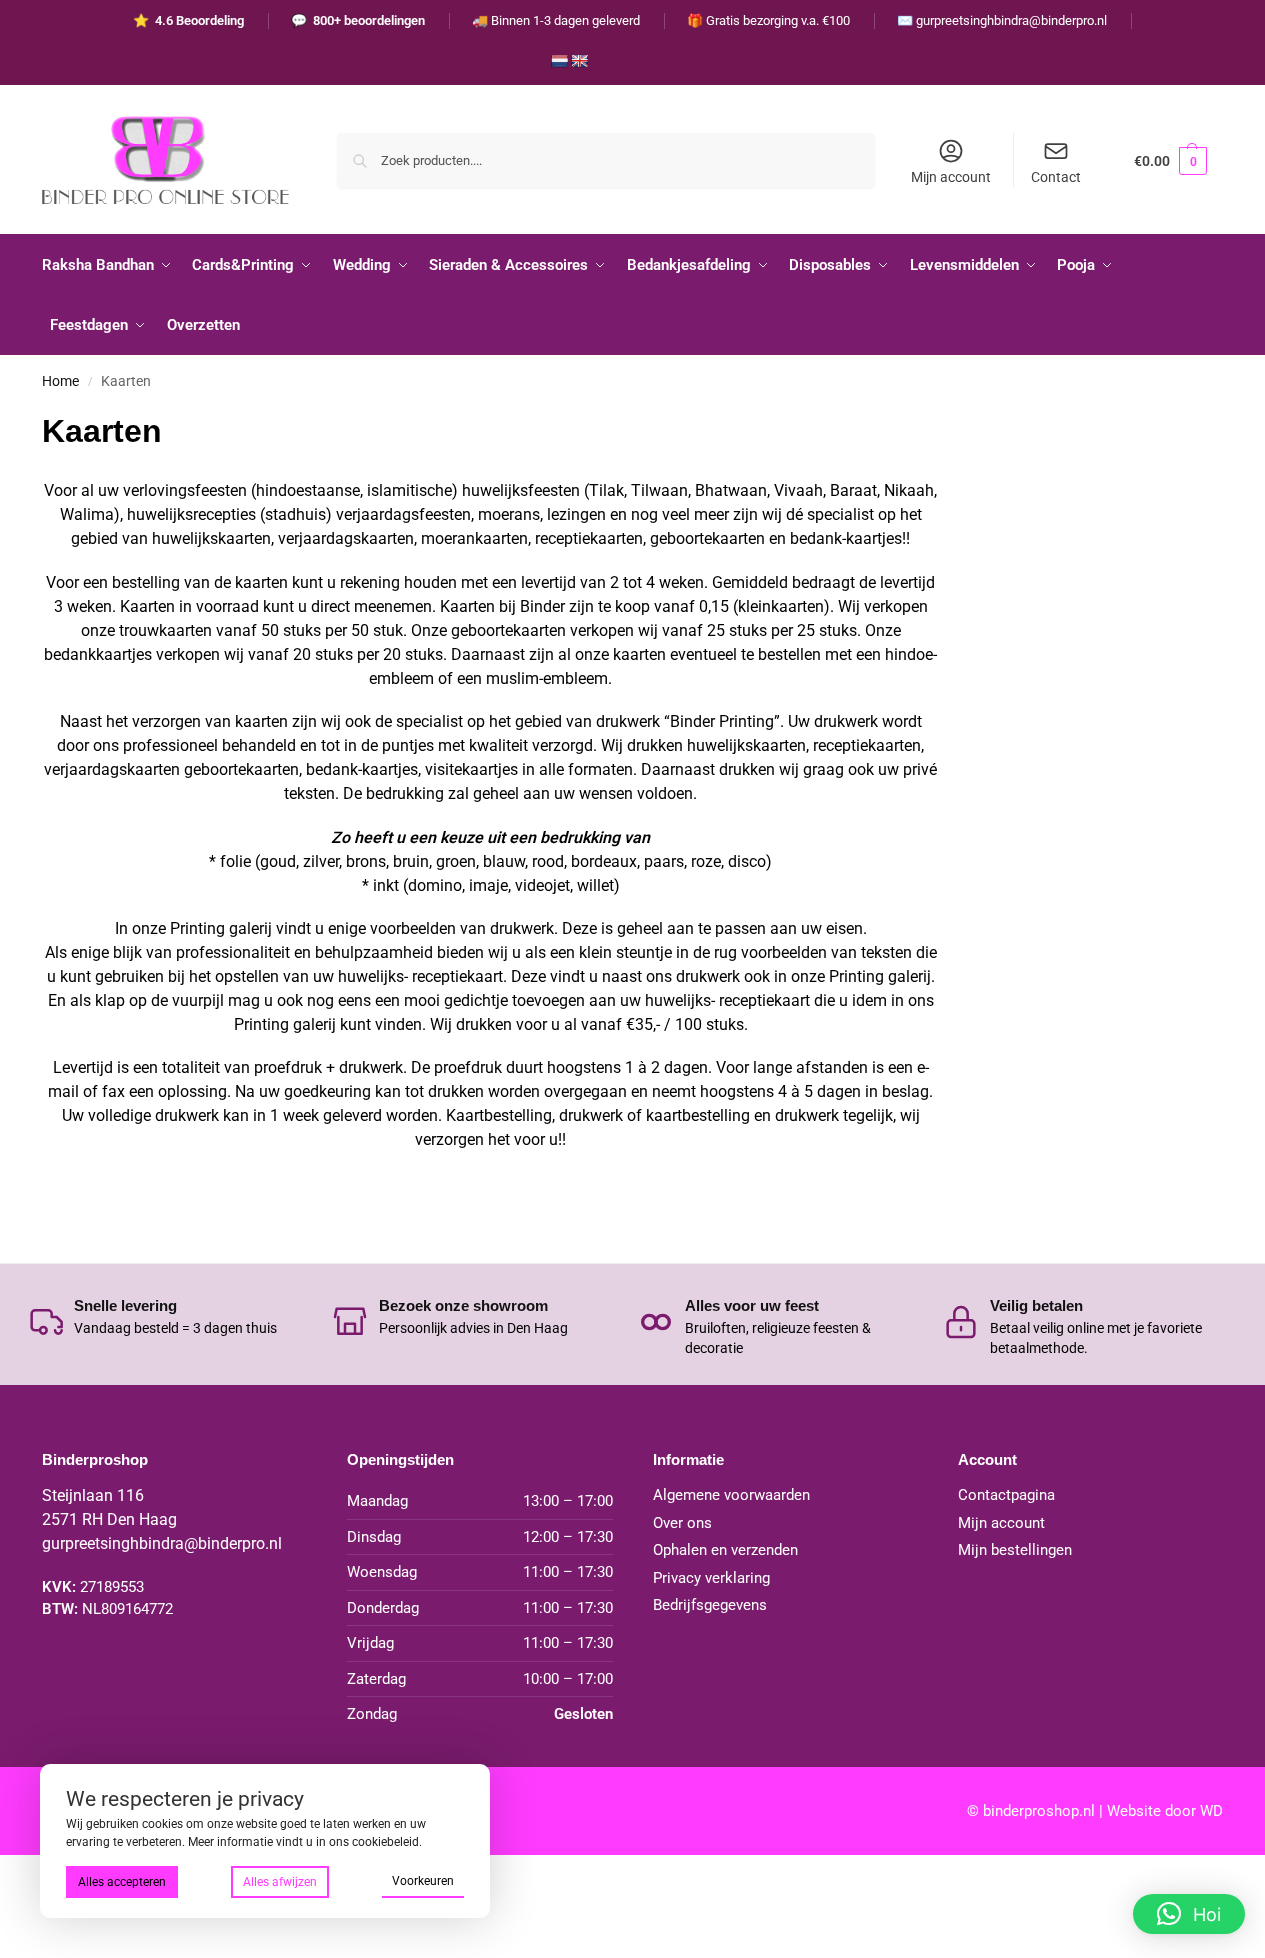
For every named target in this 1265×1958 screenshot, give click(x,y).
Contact (1056, 177)
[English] (579, 61)
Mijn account (951, 177)
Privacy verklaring (711, 1578)
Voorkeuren (423, 1881)
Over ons (682, 1523)
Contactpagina (1006, 1495)
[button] (1170, 160)
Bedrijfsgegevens (710, 1605)
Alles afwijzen (280, 1882)
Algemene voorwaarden (731, 1495)
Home (60, 381)
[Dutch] (559, 61)
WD (1211, 1811)
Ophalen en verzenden (725, 1550)
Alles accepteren (122, 1882)
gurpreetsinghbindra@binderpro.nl (162, 1543)
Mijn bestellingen (1015, 1550)
